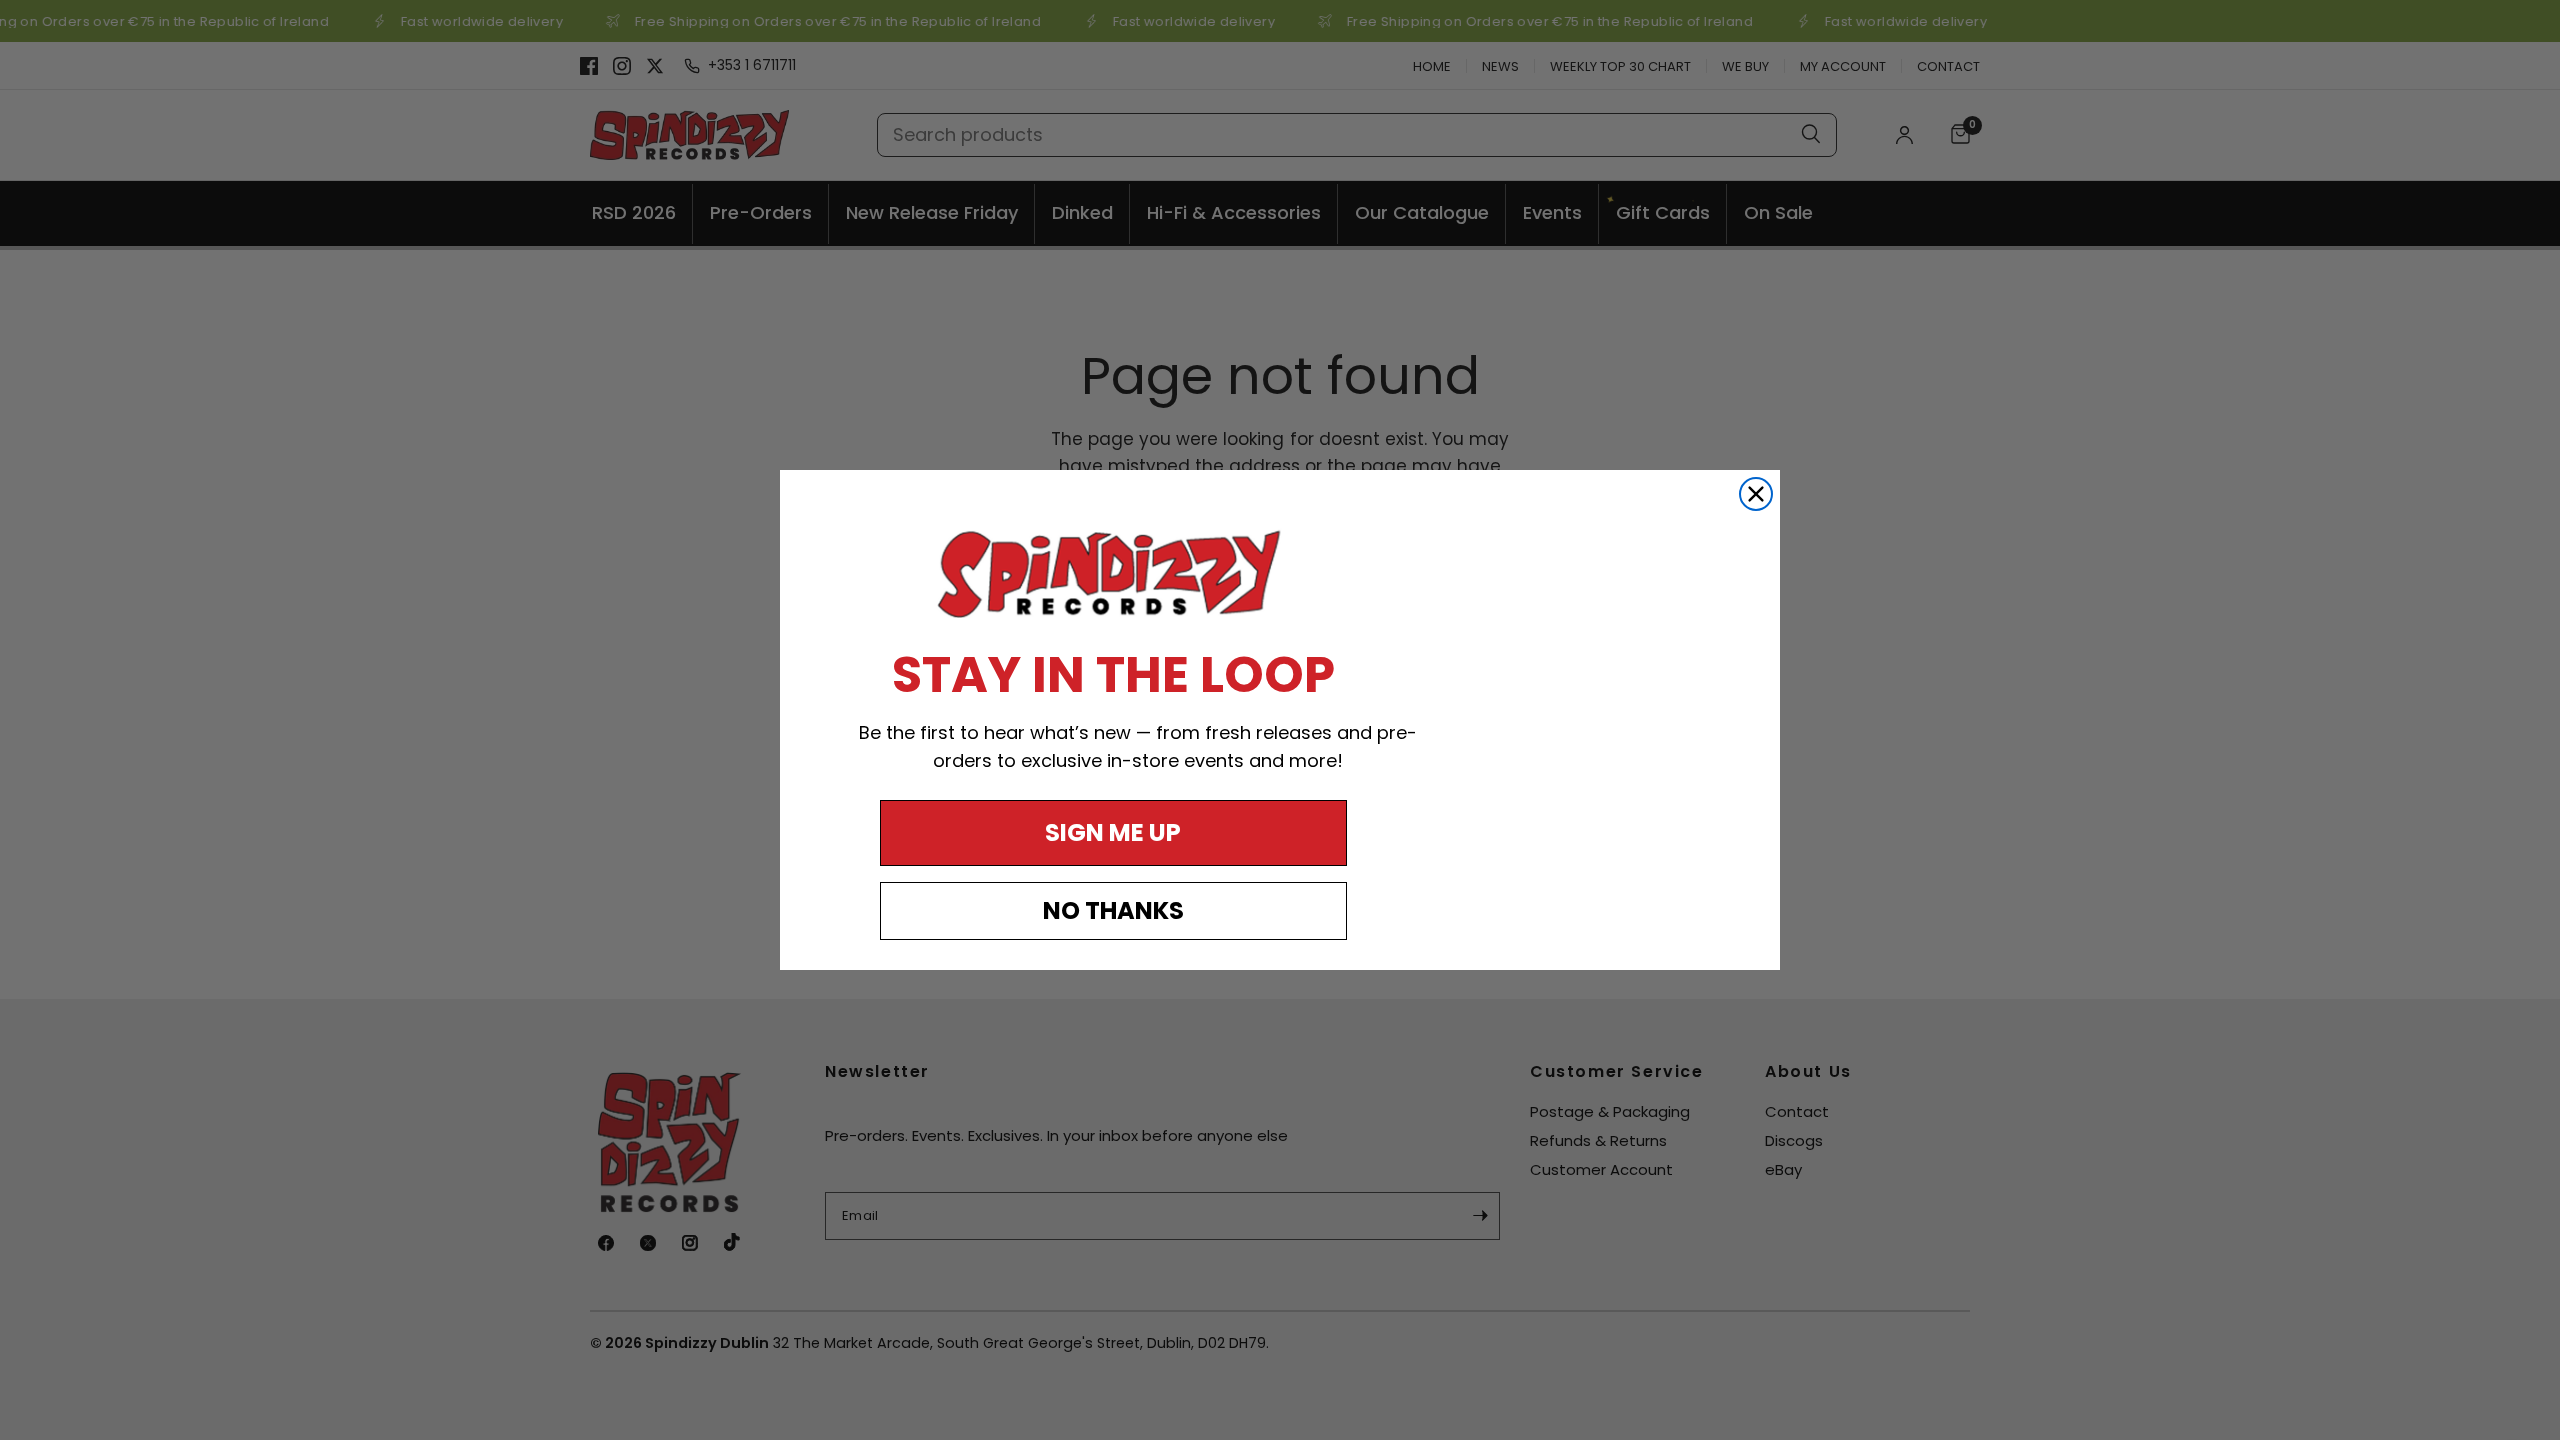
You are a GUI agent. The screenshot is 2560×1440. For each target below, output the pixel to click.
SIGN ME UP (1113, 832)
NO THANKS (1113, 910)
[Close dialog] (1756, 494)
